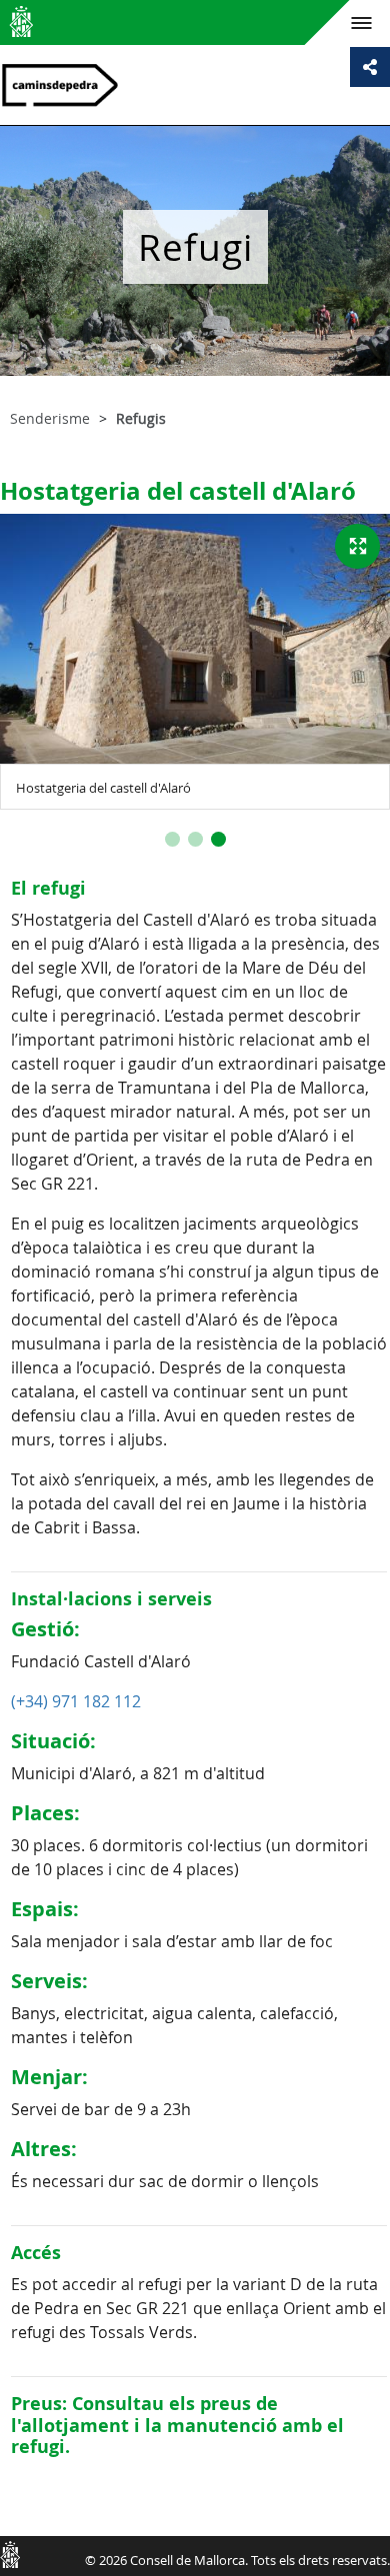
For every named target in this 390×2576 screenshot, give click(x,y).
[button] (172, 839)
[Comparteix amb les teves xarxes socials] (370, 67)
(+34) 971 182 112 (76, 1701)
